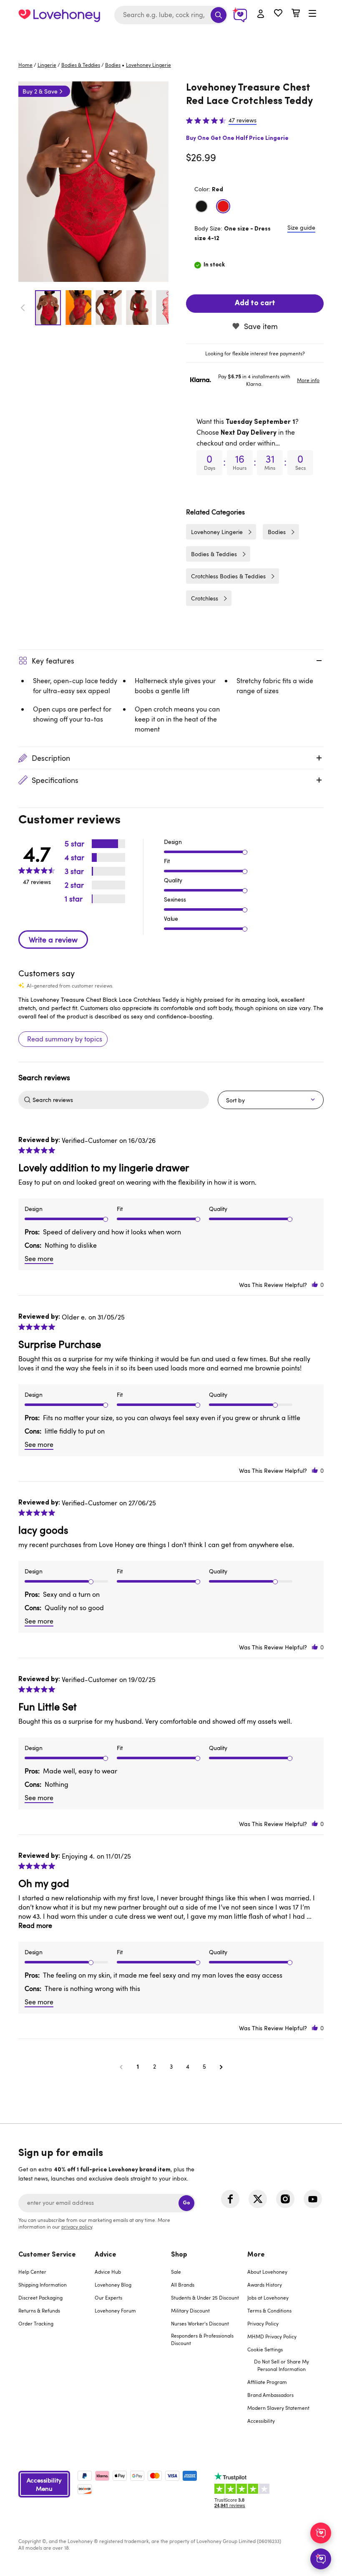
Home (25, 65)
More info (308, 380)
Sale (176, 2272)
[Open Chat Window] (321, 2559)
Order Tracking (36, 2323)
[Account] (261, 14)
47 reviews (243, 120)
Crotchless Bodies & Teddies (228, 576)
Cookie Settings (265, 2349)
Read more (35, 1925)
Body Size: (233, 233)
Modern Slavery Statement (278, 2408)
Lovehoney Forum (115, 2310)
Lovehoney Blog (113, 2285)
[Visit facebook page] (230, 2199)
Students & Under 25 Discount (205, 2297)
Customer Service (47, 2255)
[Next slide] (164, 308)
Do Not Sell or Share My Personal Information (282, 2365)
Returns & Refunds (39, 2310)
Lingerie (47, 65)
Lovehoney (171, 39)
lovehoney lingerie (148, 65)
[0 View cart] (296, 14)
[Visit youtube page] (313, 2199)
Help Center (32, 2272)
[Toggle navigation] (312, 14)
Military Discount (190, 2310)
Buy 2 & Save (40, 91)
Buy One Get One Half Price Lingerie (237, 138)
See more (39, 1259)
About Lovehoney (267, 2272)
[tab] (255, 353)
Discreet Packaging (40, 2297)
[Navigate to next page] (221, 2067)
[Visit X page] (258, 2199)
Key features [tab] (53, 661)
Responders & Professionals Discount (202, 2339)
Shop (179, 2255)
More (256, 2255)
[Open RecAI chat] (321, 2533)
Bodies (113, 65)
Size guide (301, 227)
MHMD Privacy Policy (272, 2336)
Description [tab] (51, 758)
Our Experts (108, 2297)
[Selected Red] (223, 206)
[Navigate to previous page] (121, 2067)
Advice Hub (108, 2272)
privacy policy (77, 2226)
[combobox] (171, 15)
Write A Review (53, 940)
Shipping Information (43, 2285)
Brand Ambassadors (270, 2395)
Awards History (265, 2285)
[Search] (219, 15)
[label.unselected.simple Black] (201, 206)
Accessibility (261, 2421)
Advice (106, 2255)
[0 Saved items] (278, 14)
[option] (93, 182)
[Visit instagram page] (285, 2199)
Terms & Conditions (269, 2310)
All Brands (183, 2285)
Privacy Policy (263, 2323)
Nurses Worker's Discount (200, 2323)
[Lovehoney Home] (59, 15)
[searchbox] (120, 1100)
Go (186, 2203)
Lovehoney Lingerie (217, 532)
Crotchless (205, 598)
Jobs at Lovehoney (268, 2297)
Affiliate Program (267, 2382)
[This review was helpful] (315, 1285)
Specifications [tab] (55, 780)
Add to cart (255, 304)
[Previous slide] (23, 308)
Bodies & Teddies (81, 65)
